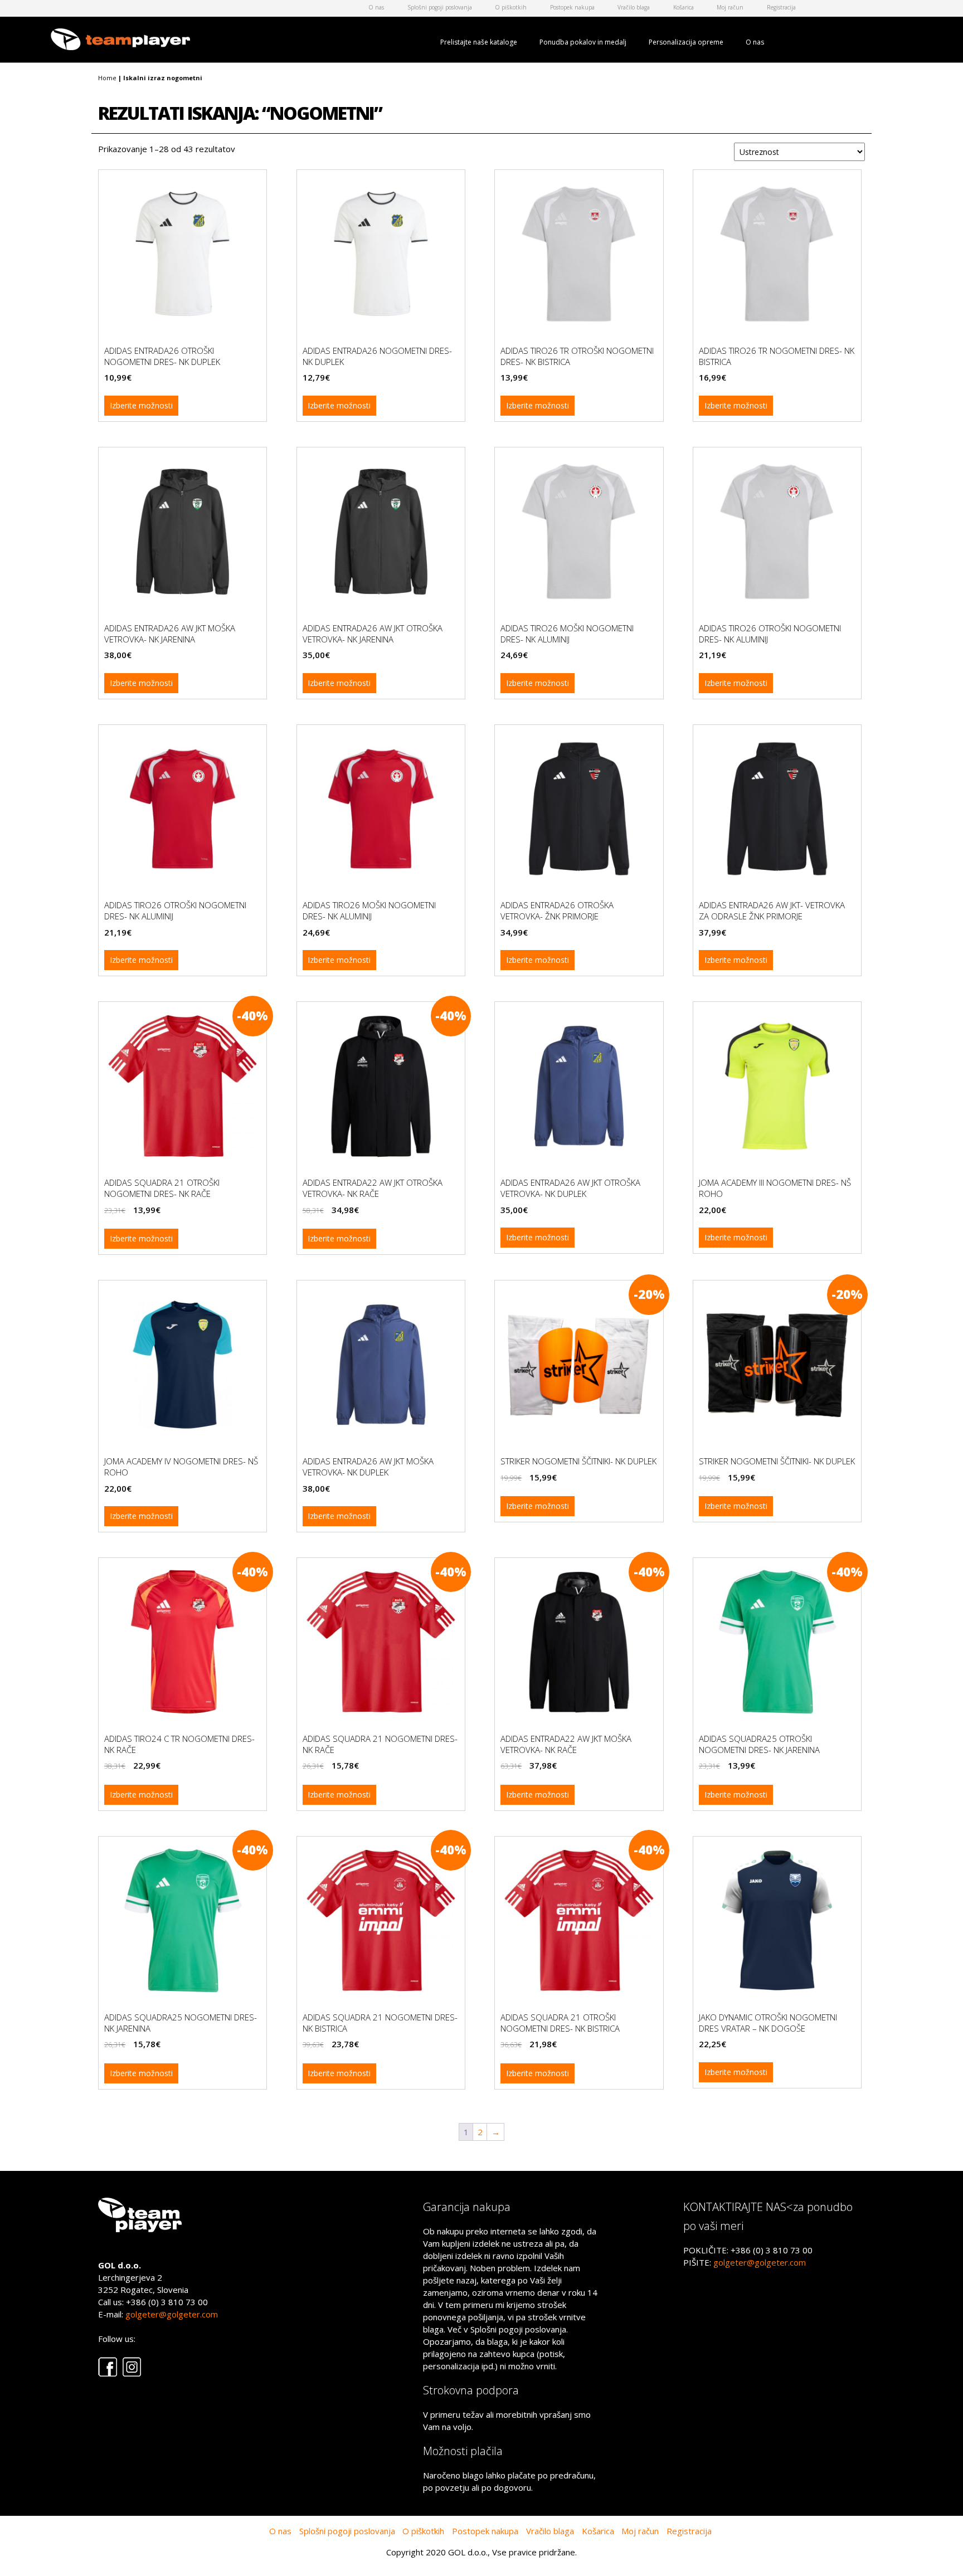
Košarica (684, 7)
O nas (376, 7)
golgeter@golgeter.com (172, 2314)
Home (107, 78)
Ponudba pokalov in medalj (583, 42)
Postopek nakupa (572, 7)
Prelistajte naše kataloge (479, 42)
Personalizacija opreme (686, 42)
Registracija (781, 7)
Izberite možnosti (141, 405)
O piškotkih (511, 7)
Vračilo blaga (634, 7)
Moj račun (730, 7)
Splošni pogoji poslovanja (440, 7)
